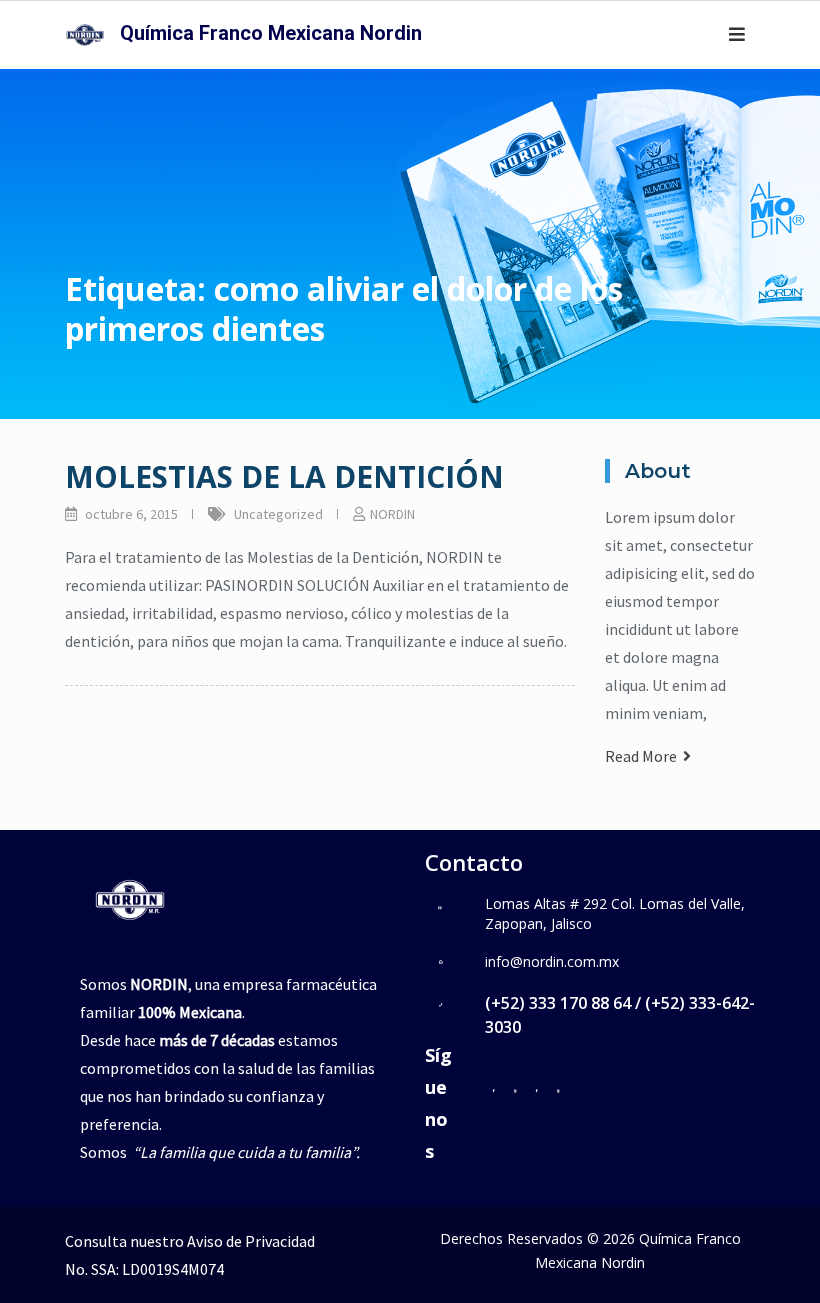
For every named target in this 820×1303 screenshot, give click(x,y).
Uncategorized (278, 514)
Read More (644, 756)
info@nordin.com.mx (552, 961)
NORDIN (392, 514)
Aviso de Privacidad (251, 1241)
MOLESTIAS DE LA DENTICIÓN (284, 476)
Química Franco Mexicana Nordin (271, 33)
